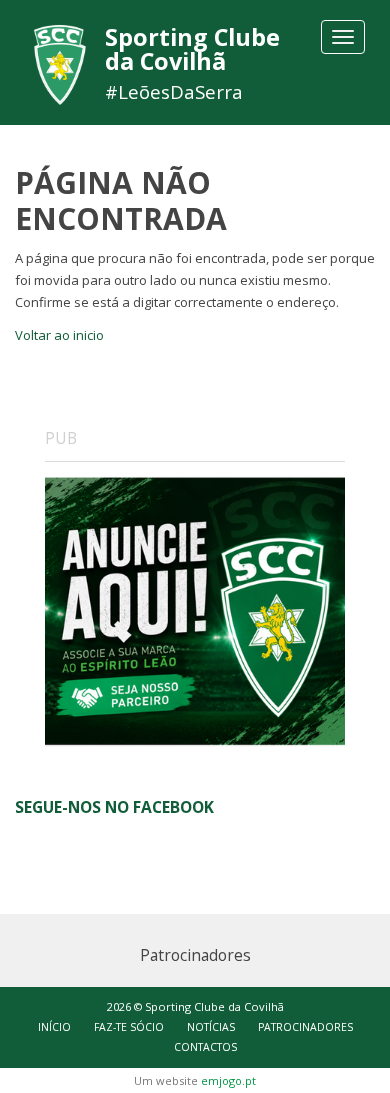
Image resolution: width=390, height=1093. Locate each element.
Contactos (205, 1047)
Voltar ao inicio (59, 335)
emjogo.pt (228, 1080)
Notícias (211, 1027)
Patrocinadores (305, 1027)
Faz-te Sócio (129, 1027)
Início (54, 1027)
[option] (195, 611)
